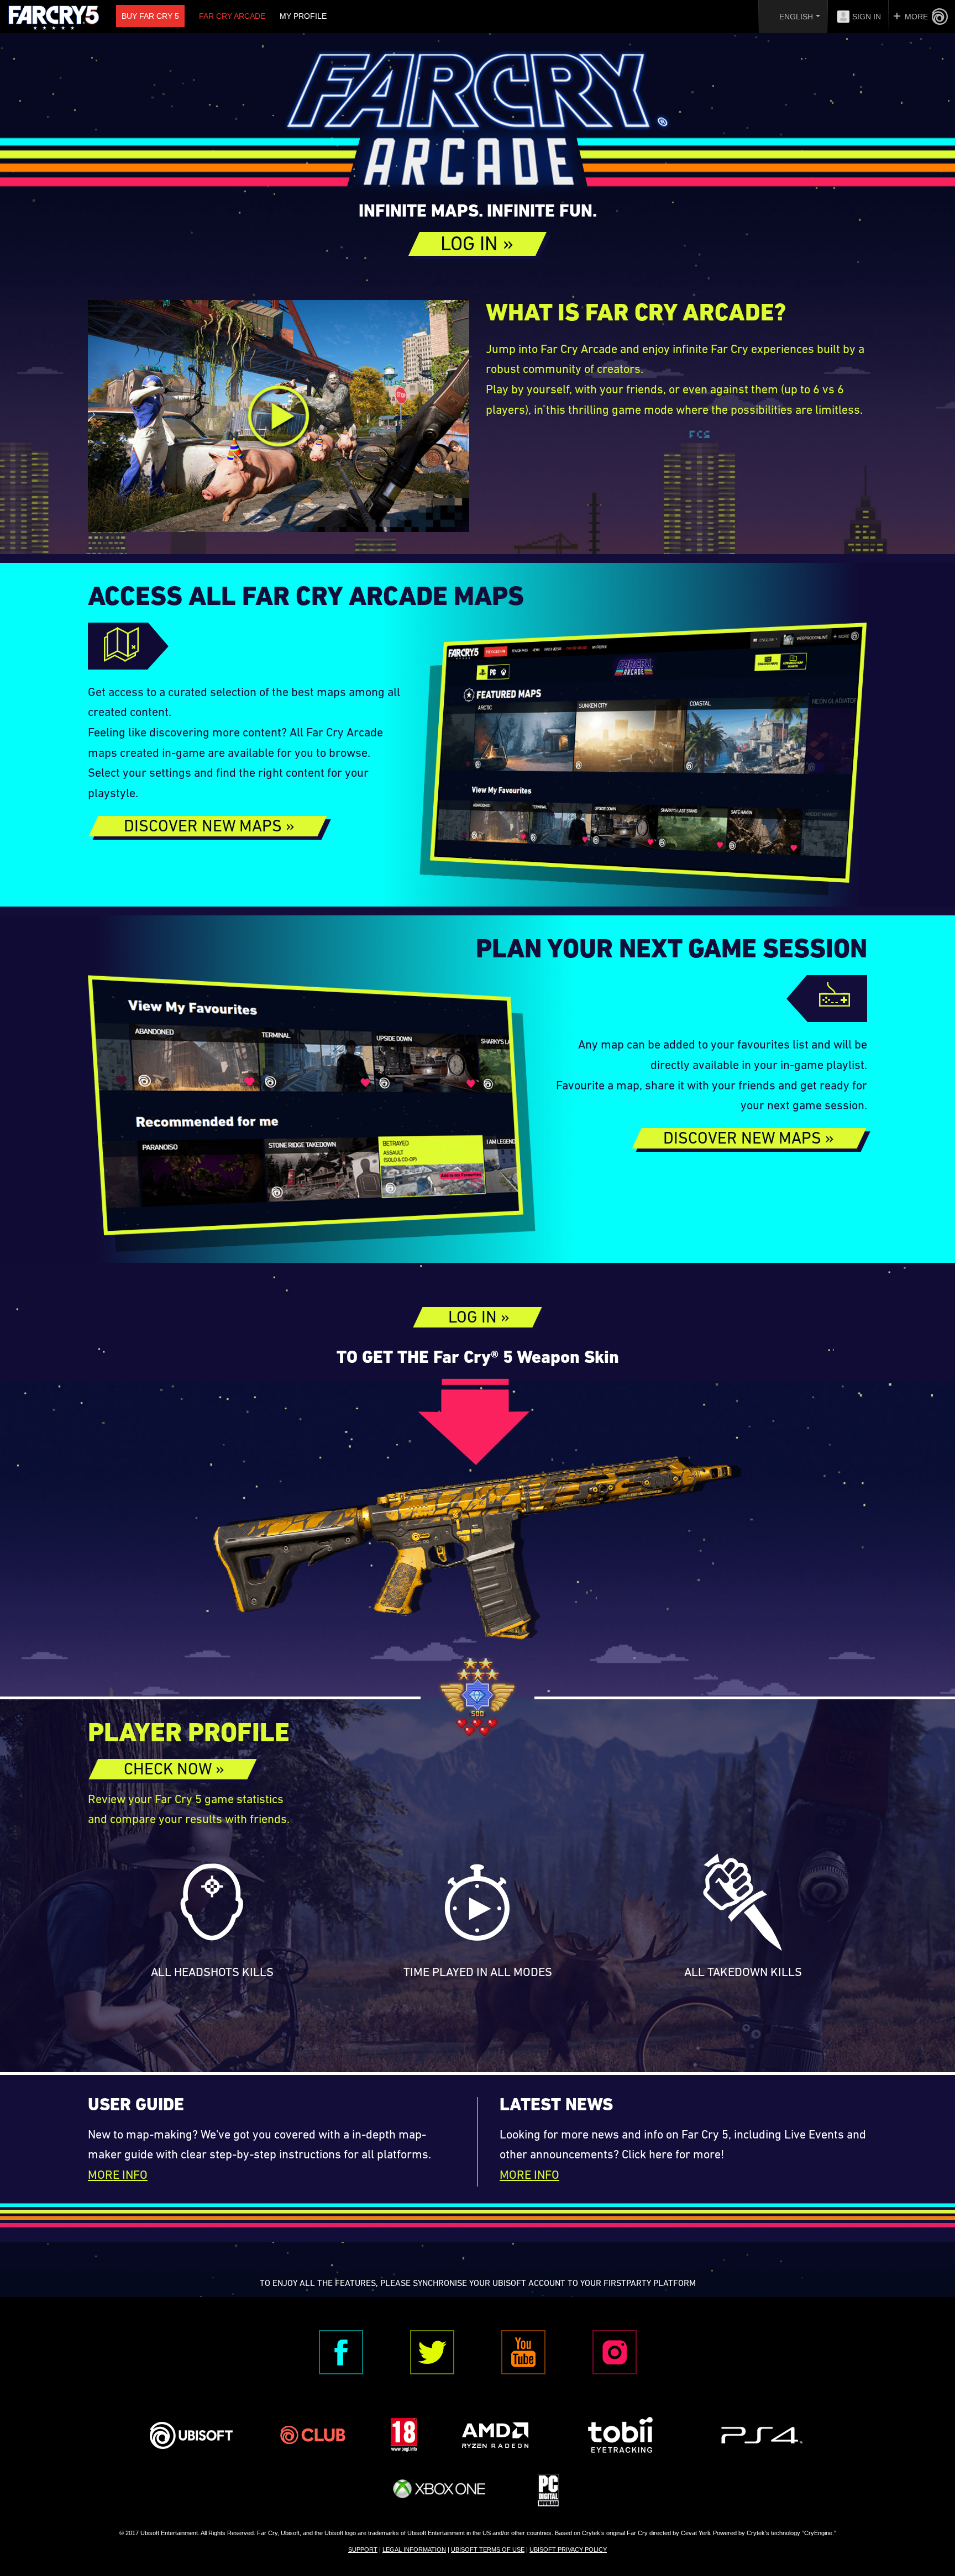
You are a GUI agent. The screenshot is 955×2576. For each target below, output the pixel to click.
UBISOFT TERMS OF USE (488, 2549)
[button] (478, 244)
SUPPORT (363, 2549)
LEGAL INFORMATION (414, 2549)
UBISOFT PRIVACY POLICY (568, 2549)
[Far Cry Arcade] (478, 124)
